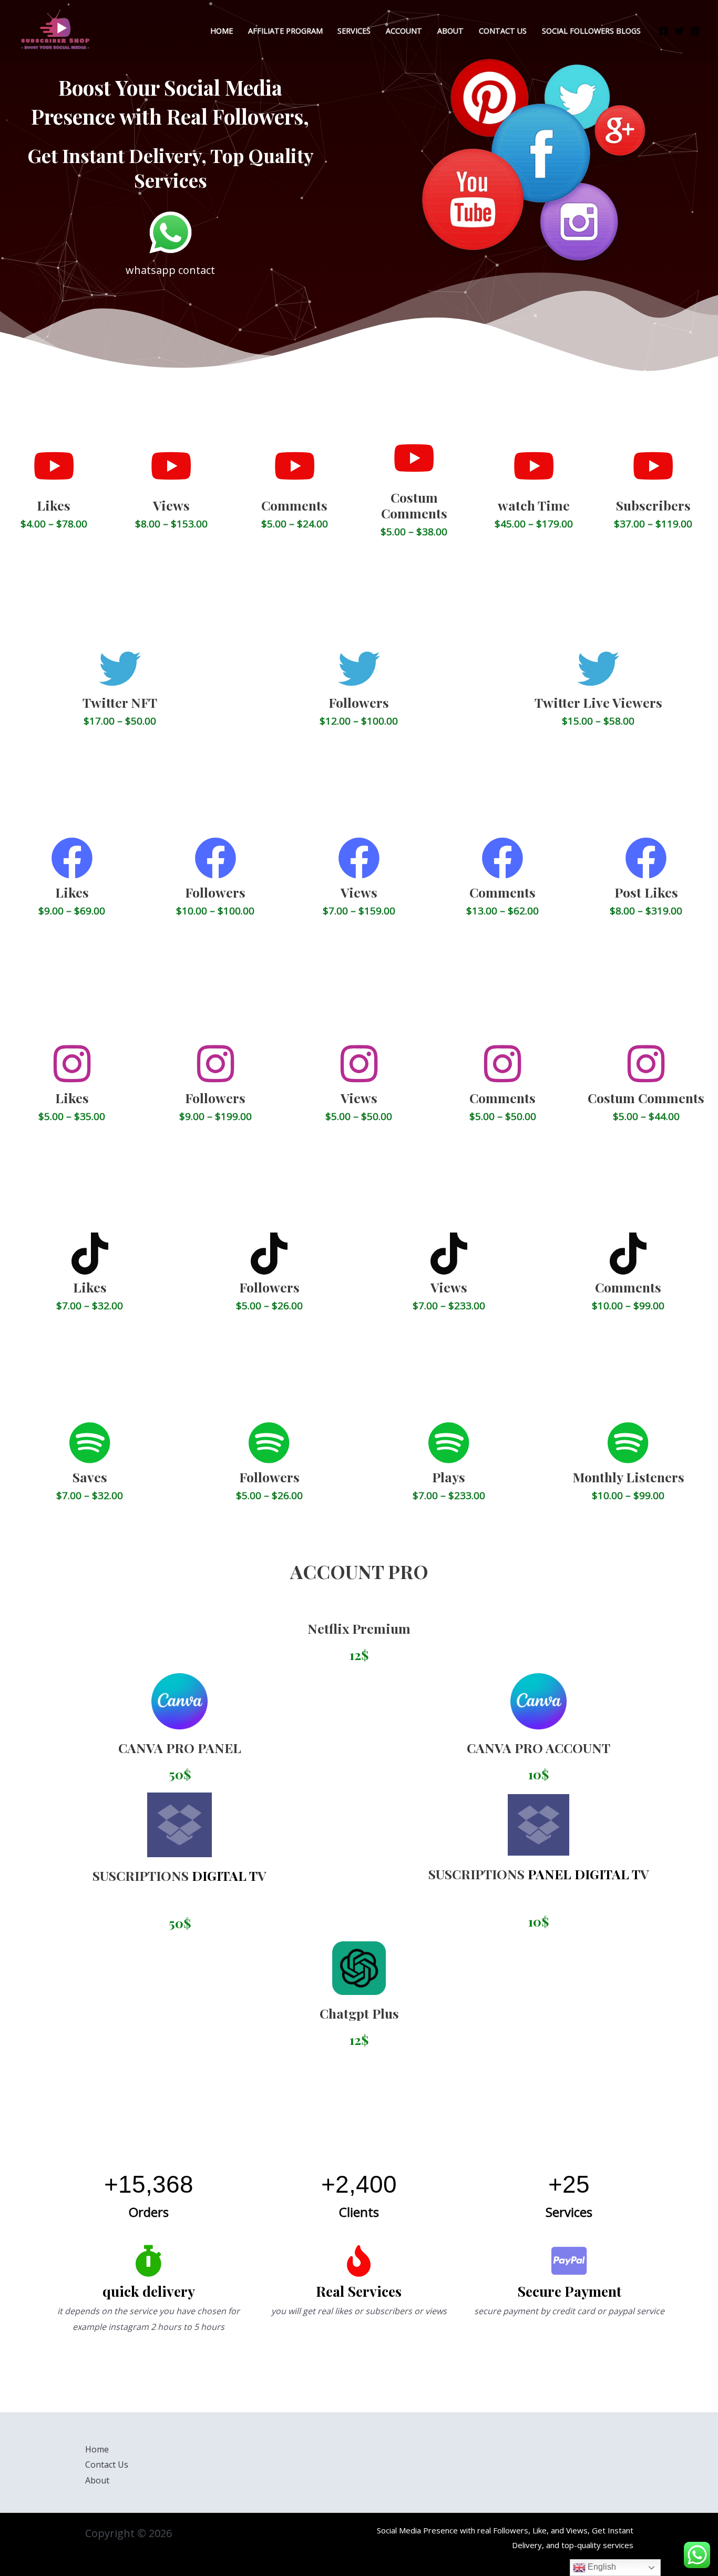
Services (354, 31)
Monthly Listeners (628, 1477)
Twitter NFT (120, 702)
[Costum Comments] (414, 458)
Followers (359, 702)
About (450, 31)
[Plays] (449, 1443)
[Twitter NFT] (120, 669)
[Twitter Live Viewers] (598, 669)
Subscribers (653, 505)
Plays (449, 1477)
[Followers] (359, 669)
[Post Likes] (646, 858)
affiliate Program (285, 31)
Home (222, 31)
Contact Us (107, 2465)
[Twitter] (679, 31)
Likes (54, 505)
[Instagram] (695, 31)
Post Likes (646, 892)
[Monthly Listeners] (628, 1443)
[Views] (171, 466)
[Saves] (90, 1443)
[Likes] (54, 466)
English (601, 2567)
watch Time (534, 505)
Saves (90, 1477)
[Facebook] (663, 31)
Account (404, 31)
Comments (294, 505)
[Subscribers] (653, 466)
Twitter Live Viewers (598, 702)
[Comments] (294, 466)
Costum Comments (414, 505)
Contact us (503, 31)
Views (171, 505)
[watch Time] (534, 466)
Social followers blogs (591, 31)
